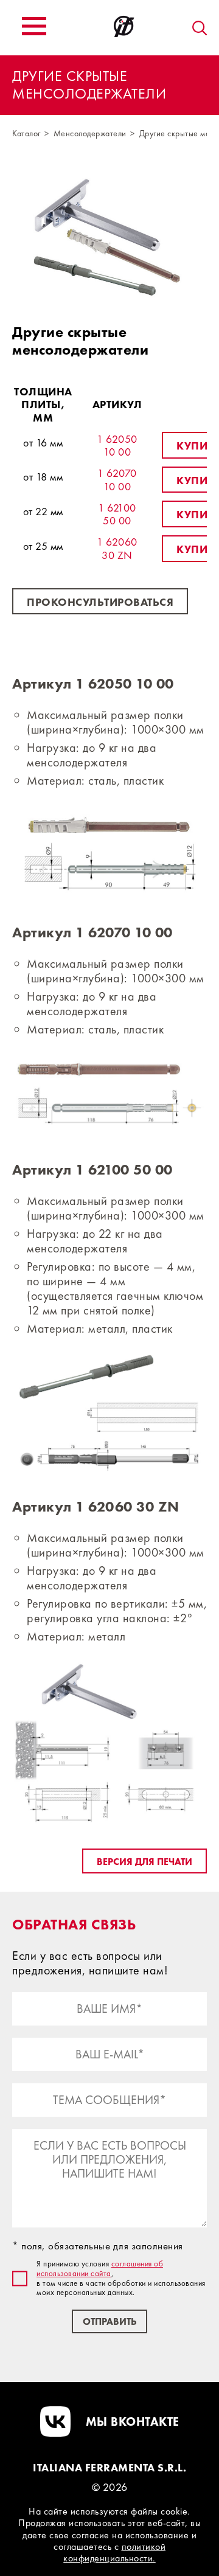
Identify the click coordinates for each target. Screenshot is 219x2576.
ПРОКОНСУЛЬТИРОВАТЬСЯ (100, 602)
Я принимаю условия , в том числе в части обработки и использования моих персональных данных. (121, 2278)
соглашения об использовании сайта (100, 2269)
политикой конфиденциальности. (114, 2552)
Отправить (109, 2321)
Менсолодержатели (90, 133)
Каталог (26, 133)
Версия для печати (144, 1862)
